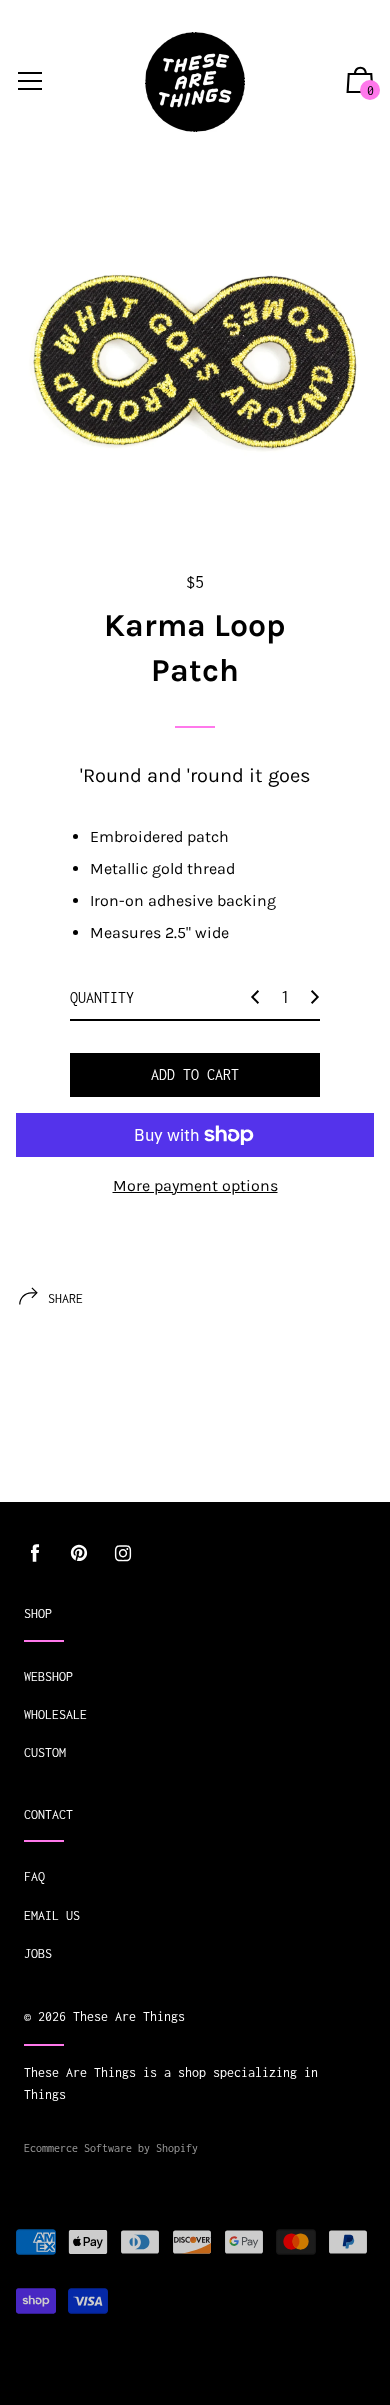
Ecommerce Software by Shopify (111, 2148)
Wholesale (55, 1714)
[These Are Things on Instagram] (123, 1553)
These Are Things (129, 2016)
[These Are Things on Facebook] (35, 1553)
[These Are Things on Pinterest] (79, 1553)
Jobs (38, 1953)
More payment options (195, 1185)
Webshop (48, 1676)
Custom (45, 1752)
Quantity (102, 997)
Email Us (52, 1915)
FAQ (34, 1876)
